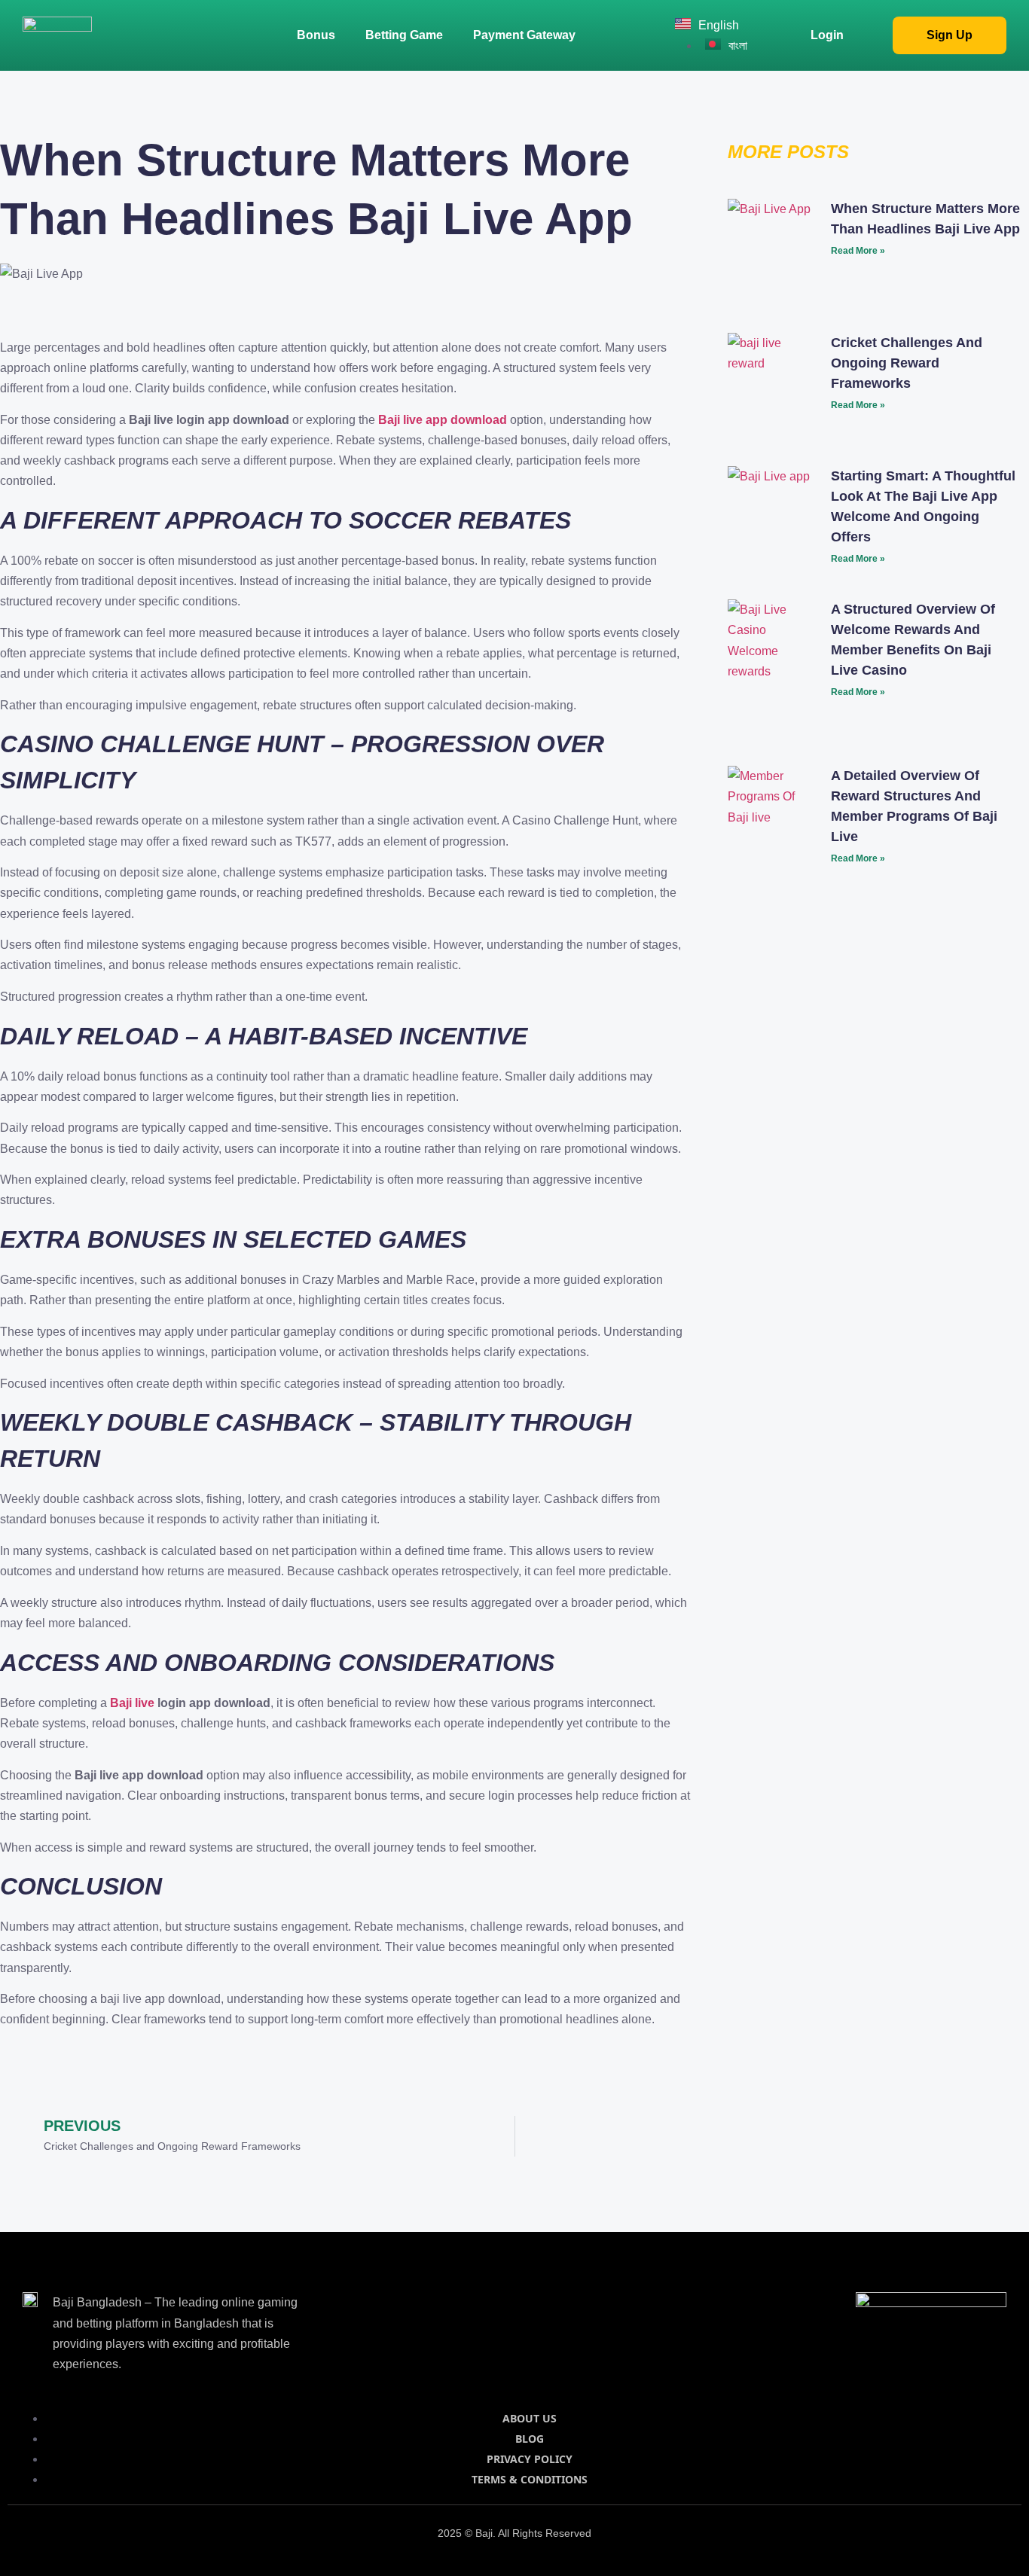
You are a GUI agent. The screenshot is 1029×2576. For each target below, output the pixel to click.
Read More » (858, 251)
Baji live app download (443, 420)
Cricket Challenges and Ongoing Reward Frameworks (907, 363)
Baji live (132, 1703)
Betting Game (404, 35)
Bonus (316, 35)
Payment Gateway (524, 35)
